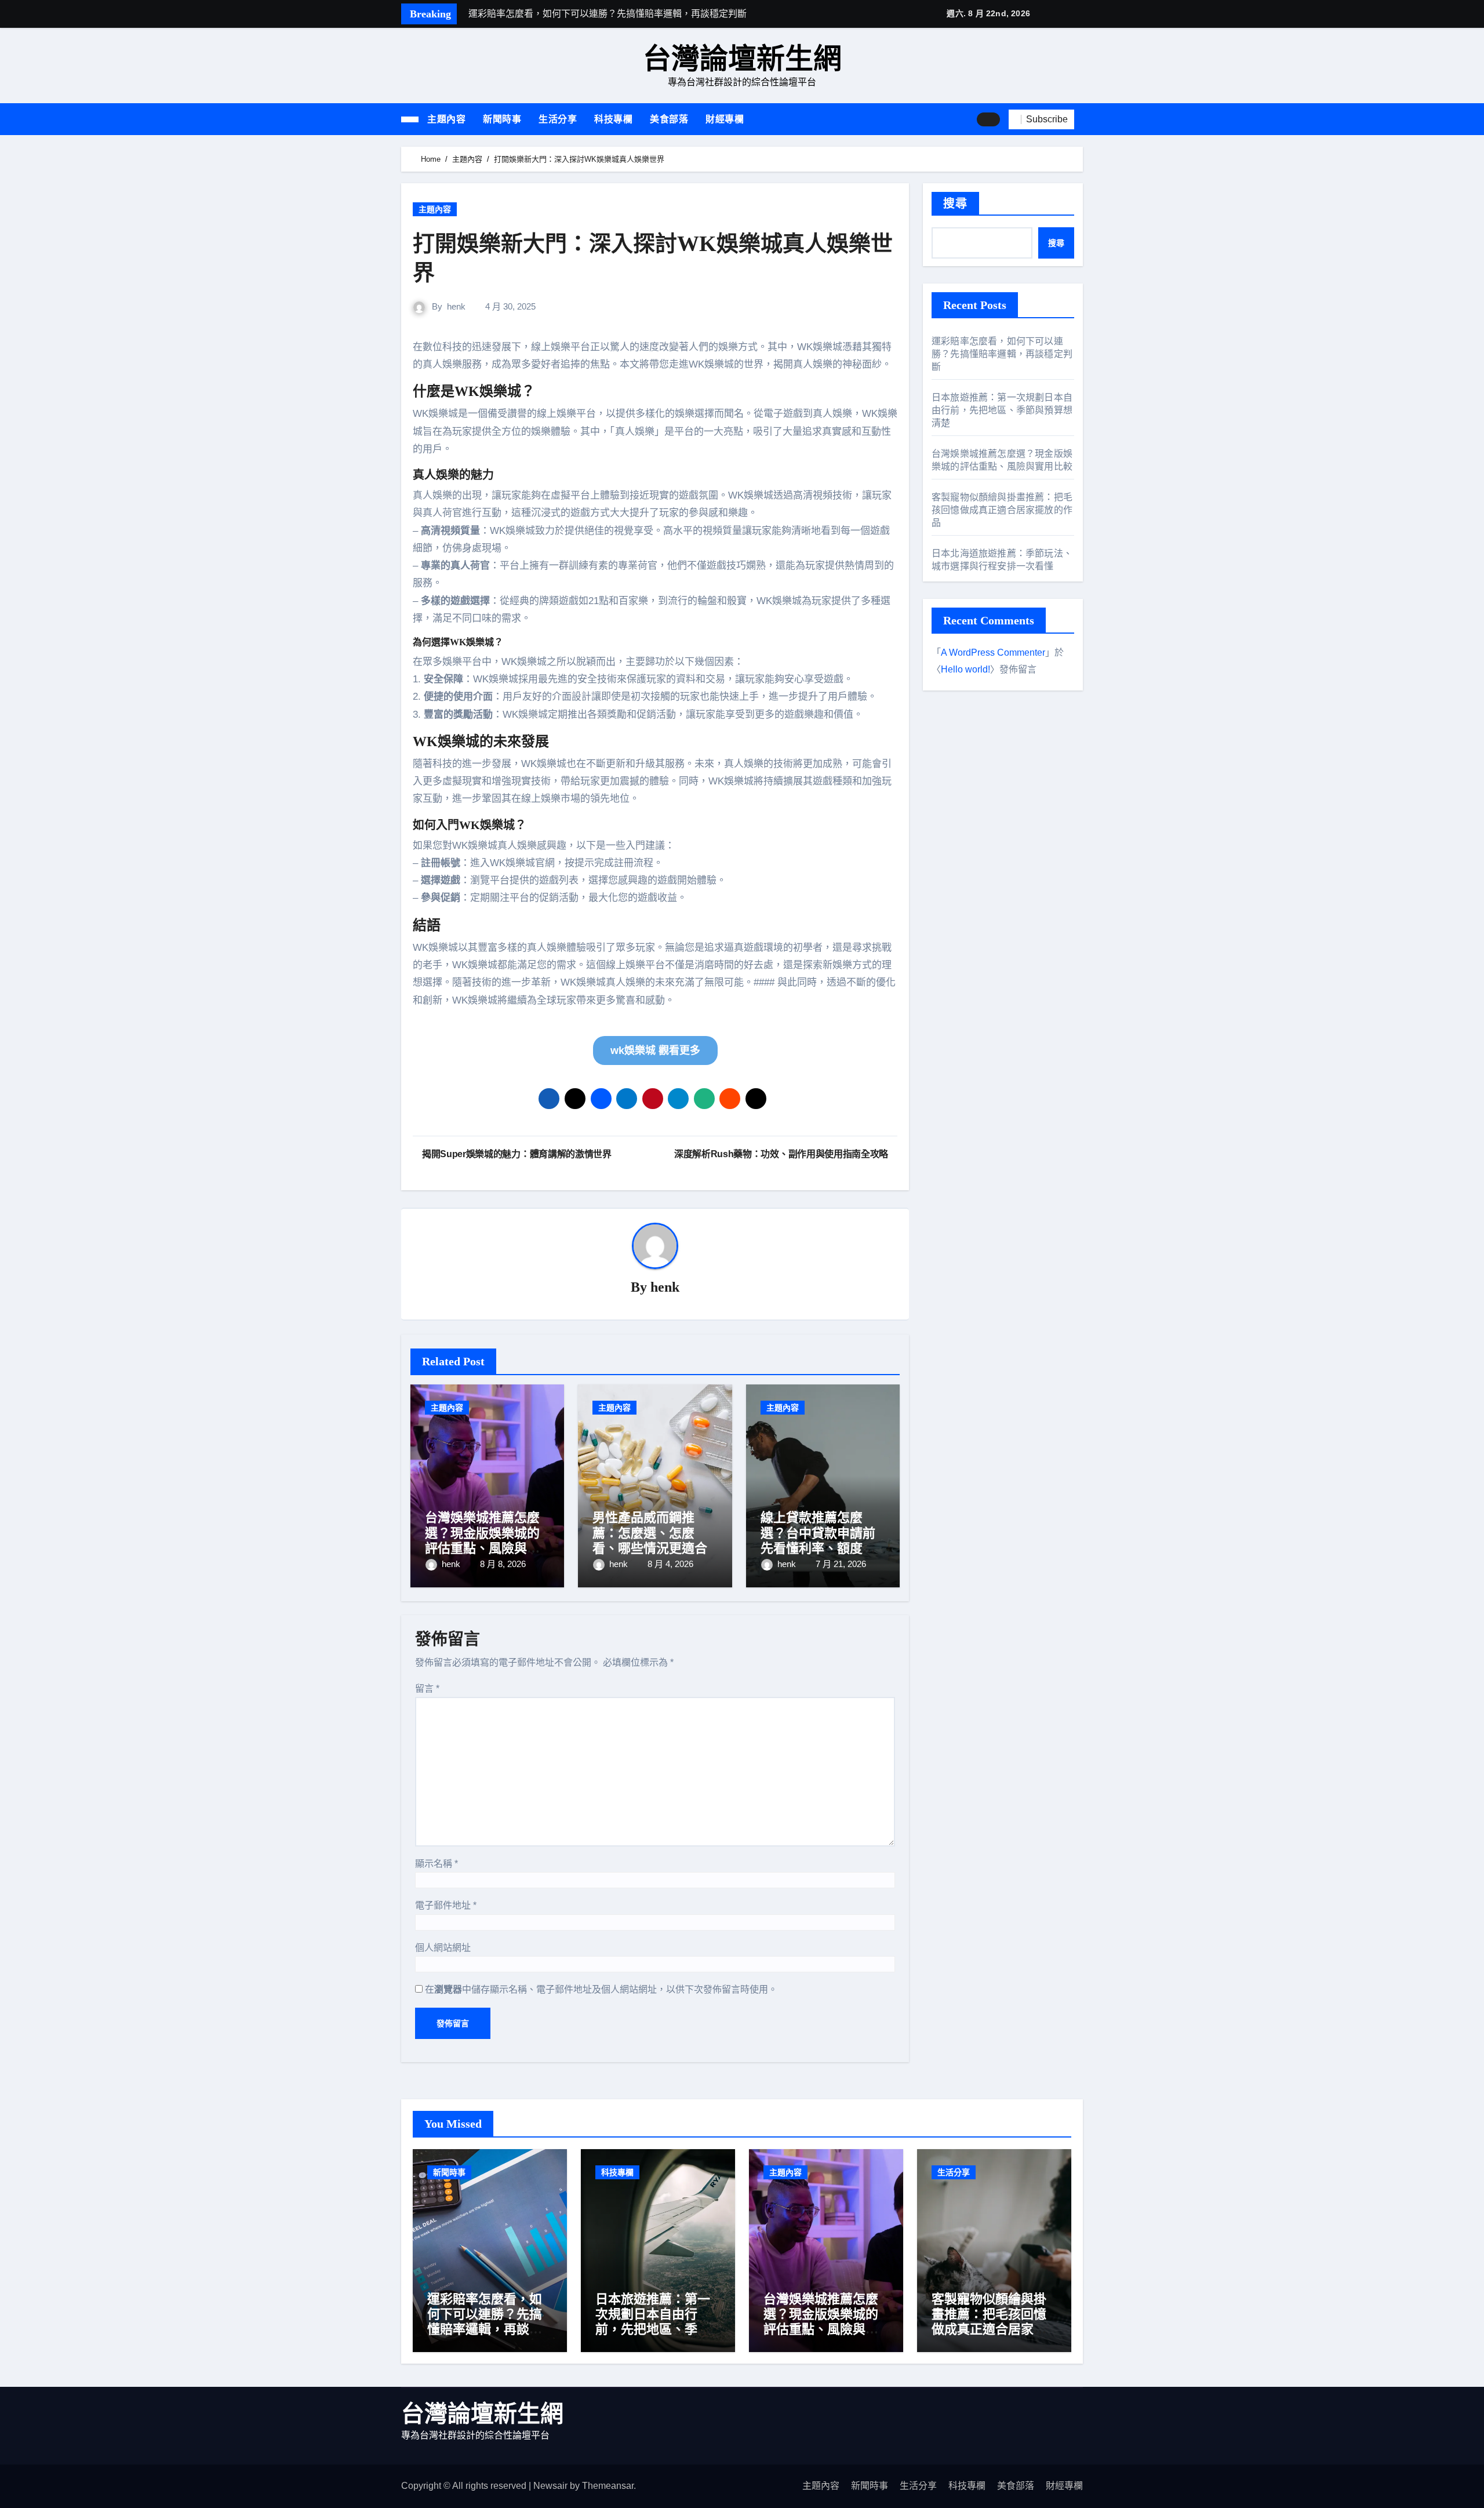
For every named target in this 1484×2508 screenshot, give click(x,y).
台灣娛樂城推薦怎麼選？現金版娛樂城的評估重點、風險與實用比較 (482, 1540)
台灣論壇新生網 (742, 59)
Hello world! (965, 669)
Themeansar (608, 2486)
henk (456, 306)
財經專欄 (725, 119)
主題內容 (446, 119)
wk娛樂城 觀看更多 (655, 1051)
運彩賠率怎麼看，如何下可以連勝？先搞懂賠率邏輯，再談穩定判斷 (1002, 354)
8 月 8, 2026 (503, 1564)
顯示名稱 (437, 1864)
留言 (427, 1689)
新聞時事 (502, 119)
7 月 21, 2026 (841, 1564)
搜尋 (955, 203)
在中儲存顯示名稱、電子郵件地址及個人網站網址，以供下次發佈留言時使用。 (601, 1989)
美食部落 (669, 119)
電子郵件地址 (446, 1905)
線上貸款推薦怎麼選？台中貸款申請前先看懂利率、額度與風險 (818, 1540)
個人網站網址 (443, 1948)
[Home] (410, 119)
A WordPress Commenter (993, 653)
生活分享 (558, 119)
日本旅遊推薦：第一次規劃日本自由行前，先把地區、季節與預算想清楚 (1002, 410)
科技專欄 (613, 119)
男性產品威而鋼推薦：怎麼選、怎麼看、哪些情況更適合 (650, 1533)
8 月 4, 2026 (670, 1564)
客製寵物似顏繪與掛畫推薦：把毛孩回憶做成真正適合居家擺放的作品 (1002, 510)
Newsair (550, 2486)
